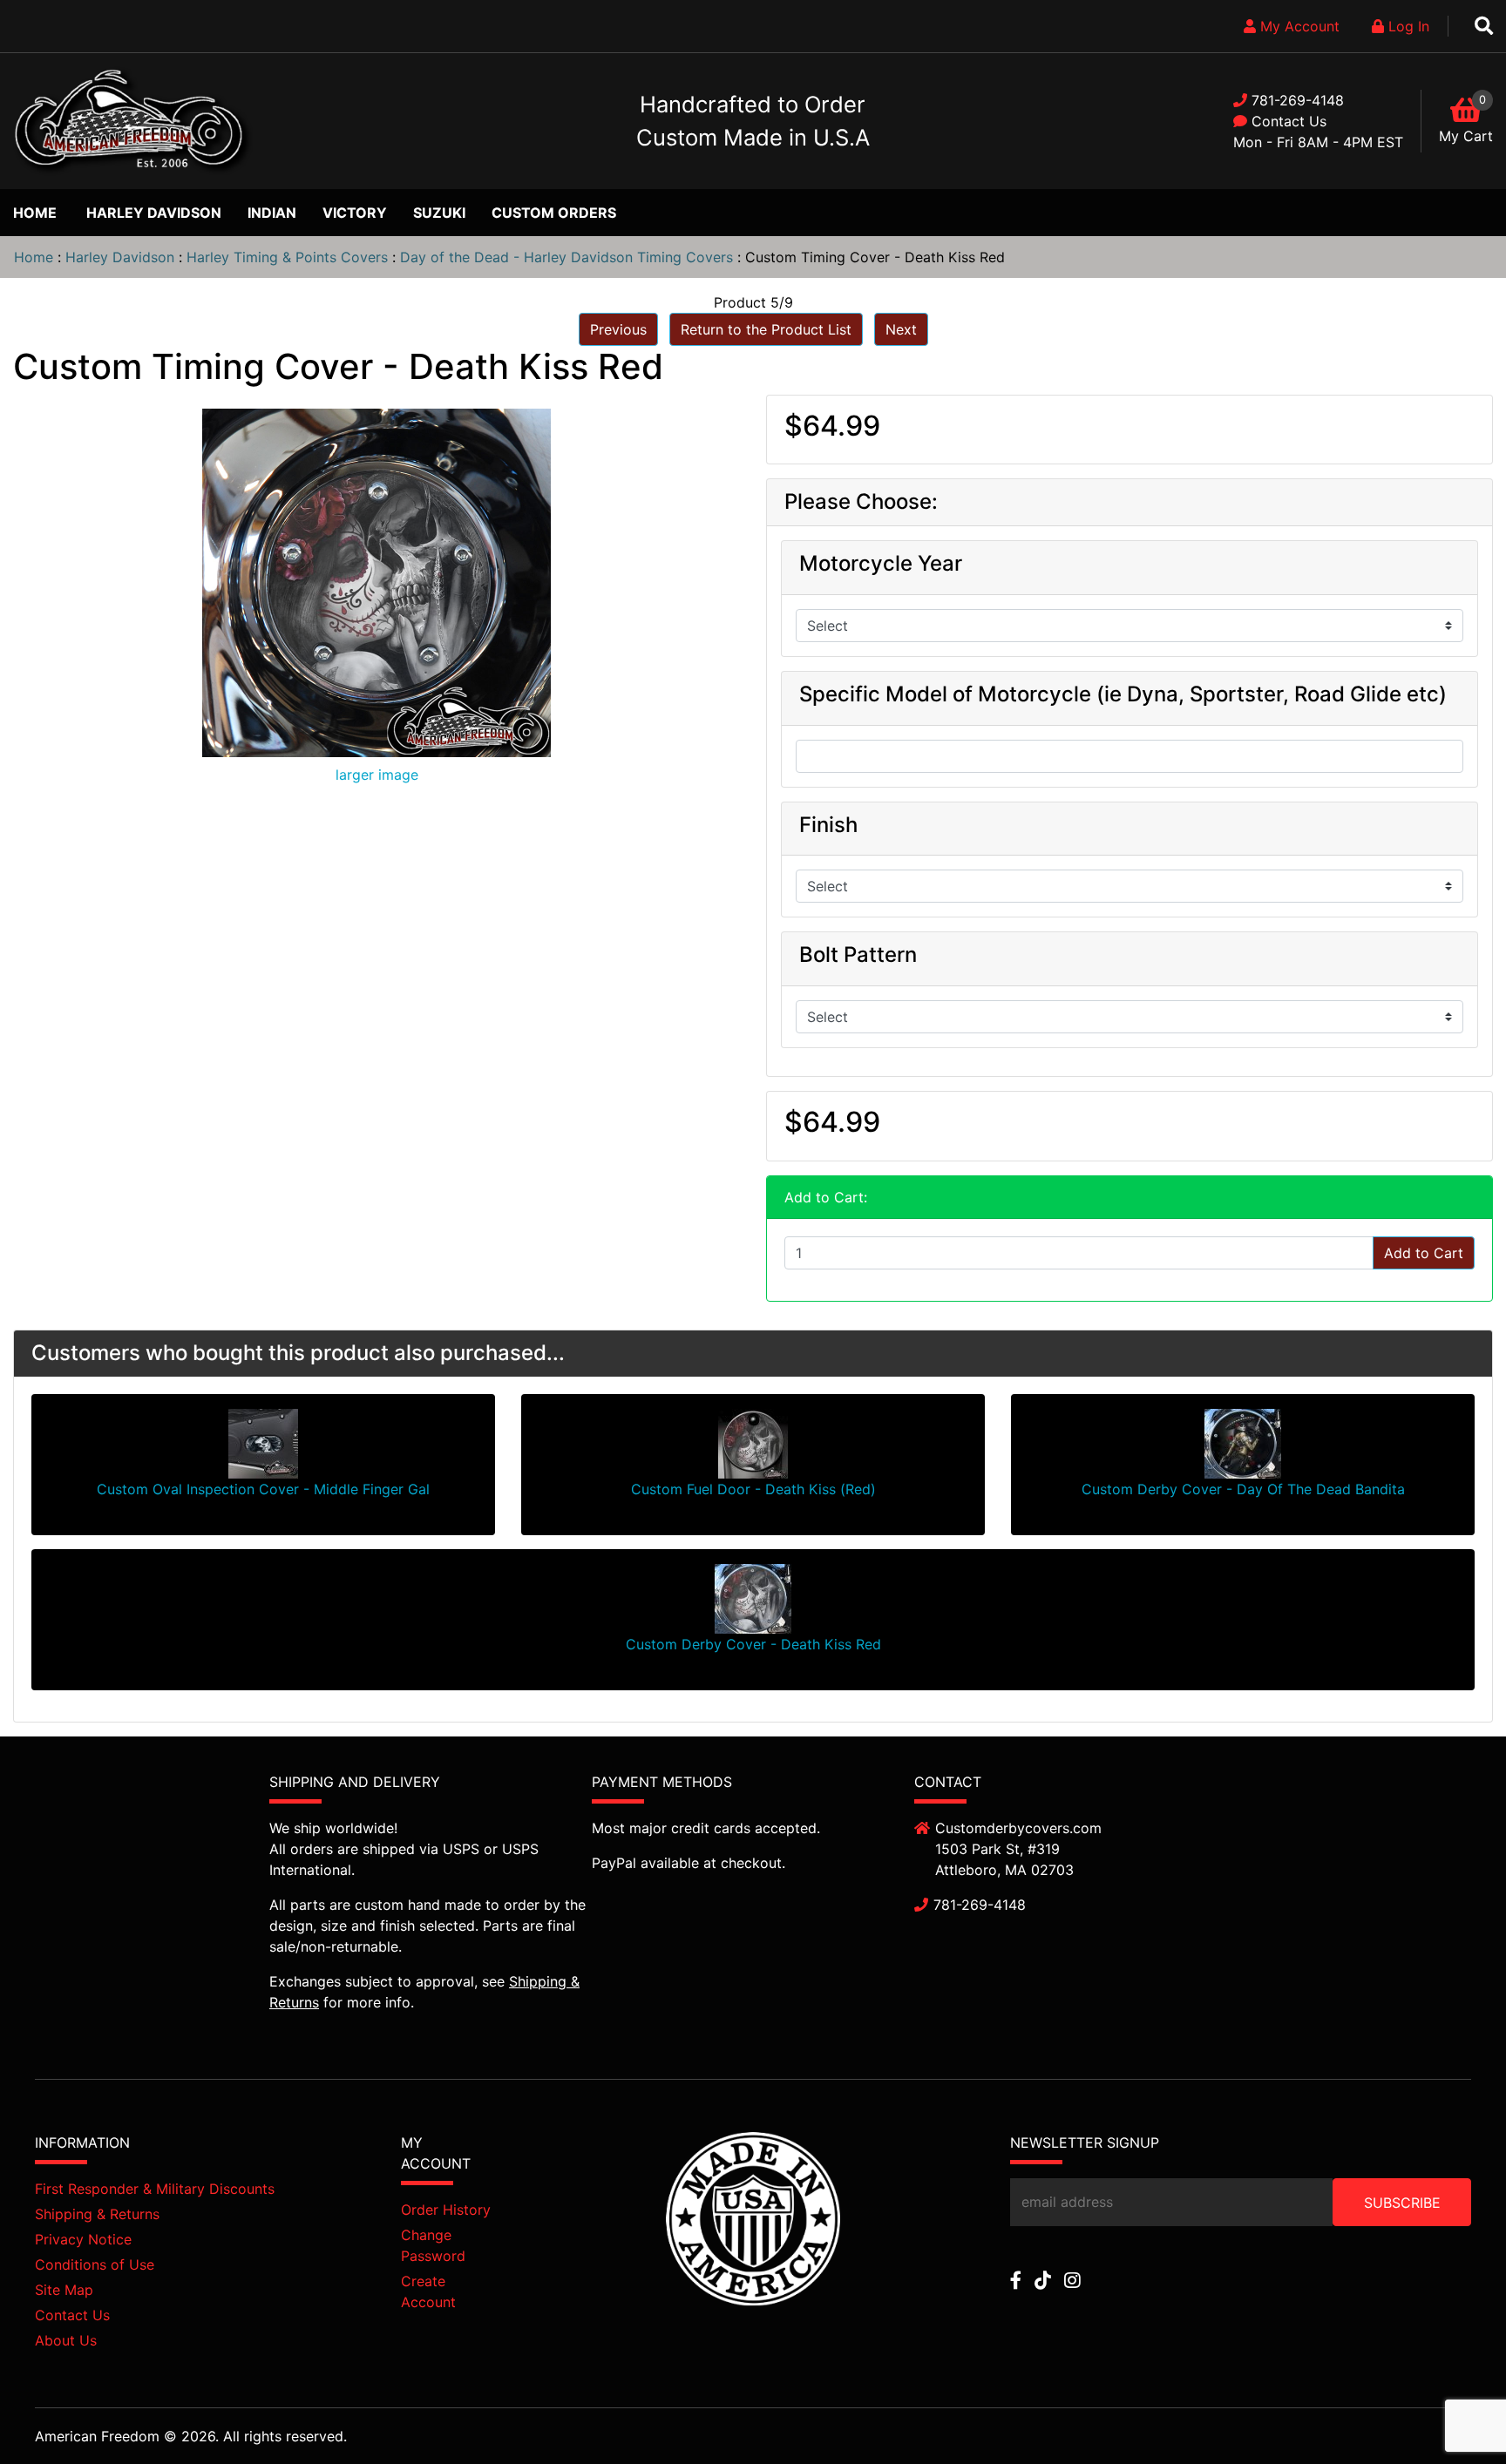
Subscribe (1402, 2203)
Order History (446, 2210)
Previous (618, 329)
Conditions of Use (95, 2264)
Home (35, 213)
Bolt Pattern (858, 955)
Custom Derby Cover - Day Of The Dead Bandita (1243, 1489)
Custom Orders (554, 213)
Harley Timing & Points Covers (287, 257)
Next (901, 329)
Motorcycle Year (881, 564)
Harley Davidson (154, 213)
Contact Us (1289, 121)
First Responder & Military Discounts (155, 2189)
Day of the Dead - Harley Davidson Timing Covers (566, 257)
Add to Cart (1424, 1253)
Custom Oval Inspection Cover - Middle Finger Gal (263, 1489)
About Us (66, 2340)
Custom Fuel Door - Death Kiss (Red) (753, 1489)
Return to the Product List (766, 329)
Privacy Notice (83, 2239)
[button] (1453, 2413)
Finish (828, 825)
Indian (272, 213)
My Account (1298, 26)
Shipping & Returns (97, 2214)
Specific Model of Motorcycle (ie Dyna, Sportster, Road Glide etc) (1123, 694)
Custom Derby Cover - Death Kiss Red (753, 1644)
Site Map (64, 2290)
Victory (355, 213)
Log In (1407, 26)
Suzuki (439, 213)
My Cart (1466, 136)
